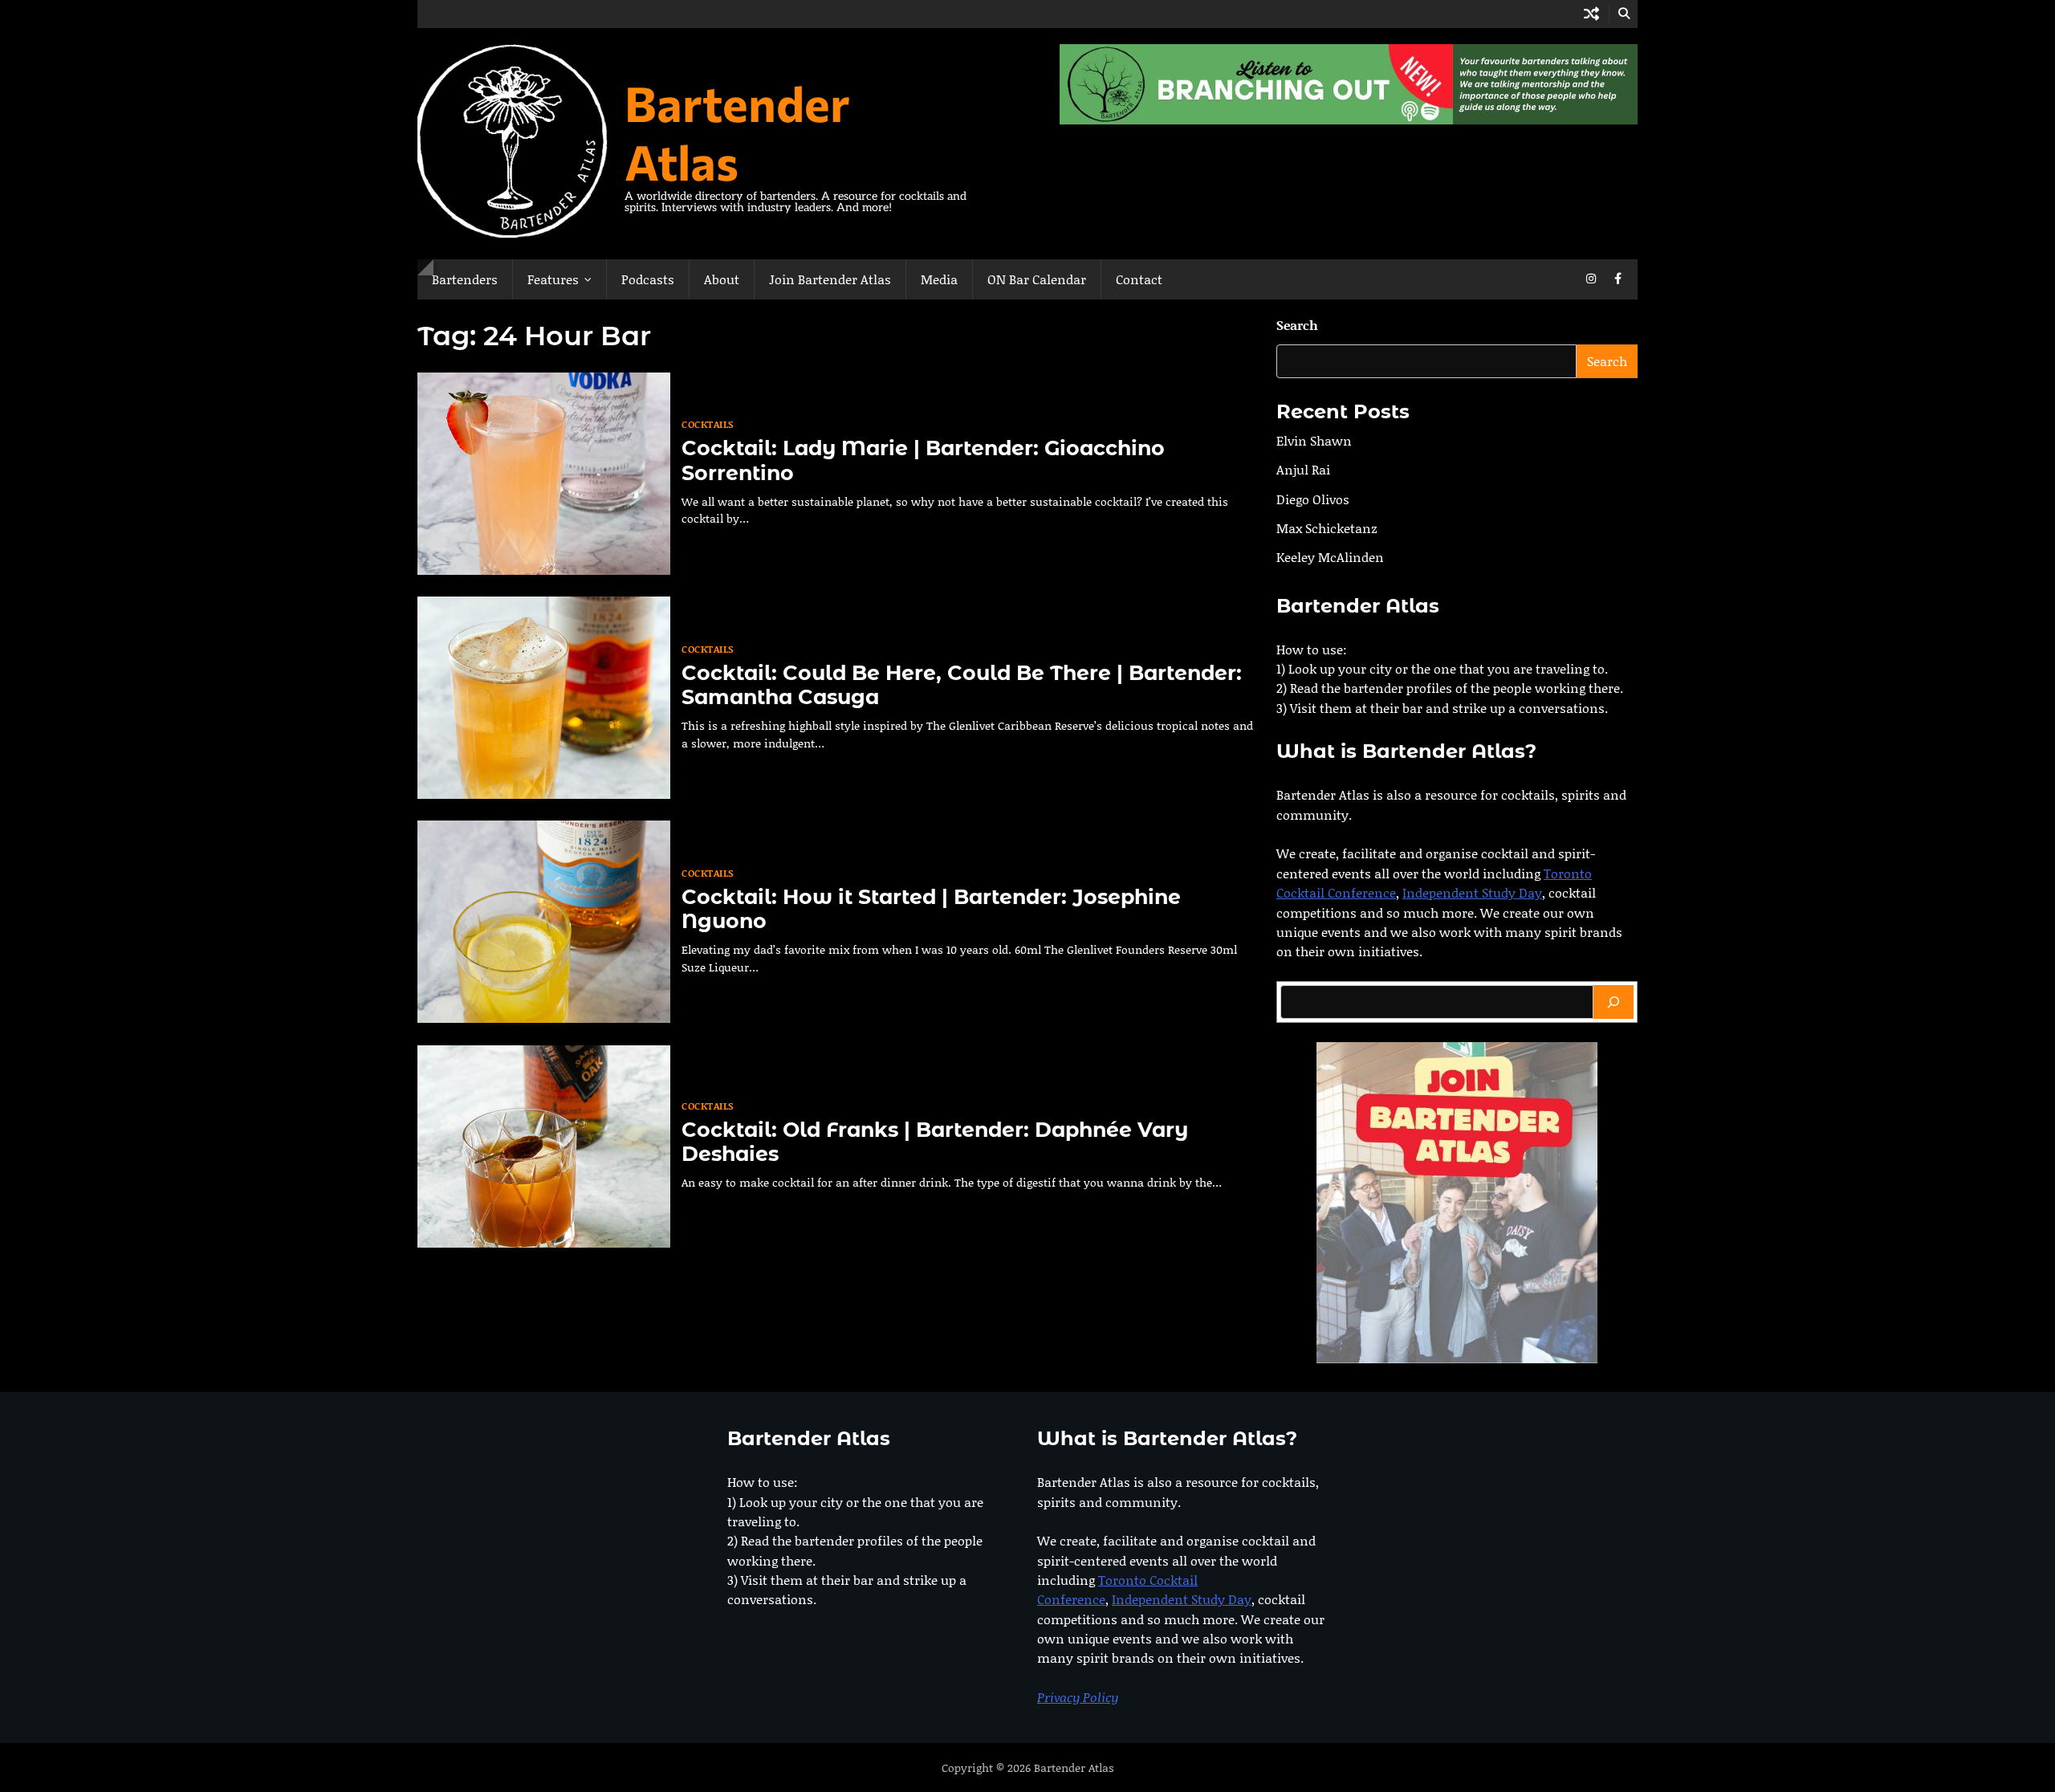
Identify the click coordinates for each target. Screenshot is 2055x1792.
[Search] (1613, 1002)
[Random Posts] (1591, 14)
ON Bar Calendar (1037, 279)
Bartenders (465, 279)
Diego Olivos (1313, 499)
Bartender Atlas (737, 132)
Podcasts (648, 279)
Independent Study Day (1472, 893)
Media (939, 279)
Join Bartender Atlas (830, 279)
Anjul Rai (1303, 470)
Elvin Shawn (1314, 440)
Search (1297, 325)
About (722, 279)
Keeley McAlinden (1330, 558)
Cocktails (708, 424)
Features (553, 279)
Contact (1139, 279)
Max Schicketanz (1327, 528)
